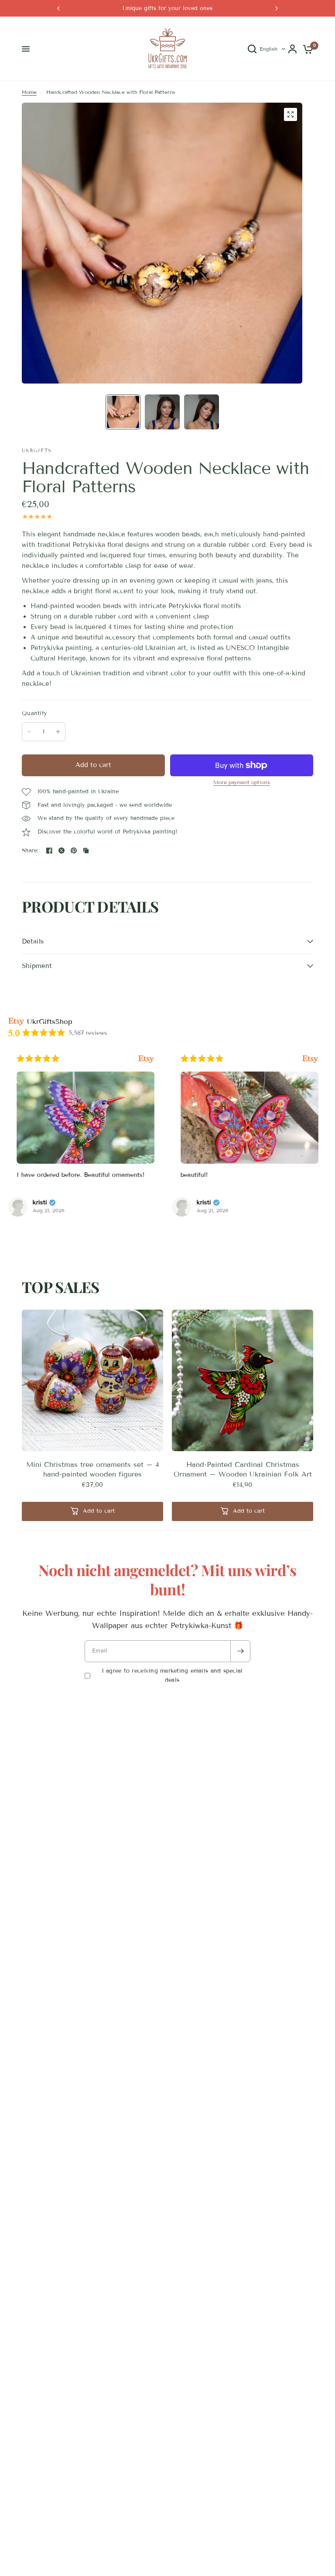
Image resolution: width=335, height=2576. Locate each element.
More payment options (242, 782)
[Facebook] (49, 851)
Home (29, 92)
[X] (62, 851)
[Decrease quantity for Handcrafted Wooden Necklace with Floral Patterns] (29, 732)
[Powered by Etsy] (146, 1059)
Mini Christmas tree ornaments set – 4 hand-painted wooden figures (93, 1469)
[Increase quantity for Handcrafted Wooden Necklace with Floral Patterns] (58, 732)
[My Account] (292, 49)
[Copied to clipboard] (86, 851)
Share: (30, 851)
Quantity (34, 713)
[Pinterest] (74, 851)
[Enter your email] (240, 1651)
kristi (40, 1203)
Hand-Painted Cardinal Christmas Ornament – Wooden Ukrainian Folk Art (243, 1469)
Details (33, 941)
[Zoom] (291, 114)
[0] (306, 49)
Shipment (37, 966)
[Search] (252, 49)
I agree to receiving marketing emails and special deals (172, 1675)
